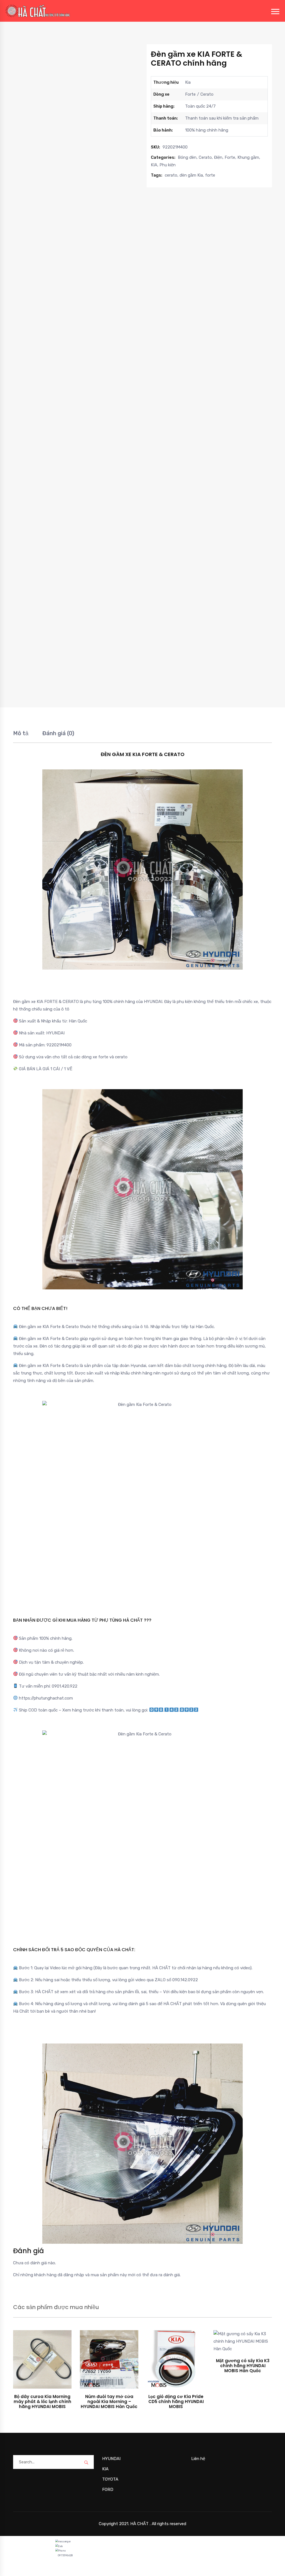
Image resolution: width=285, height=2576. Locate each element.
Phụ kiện (168, 165)
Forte (230, 157)
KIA (154, 165)
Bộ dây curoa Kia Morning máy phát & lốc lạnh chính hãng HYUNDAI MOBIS (42, 2402)
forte (210, 175)
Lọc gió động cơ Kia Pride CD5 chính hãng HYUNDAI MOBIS (176, 2402)
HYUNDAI (111, 2459)
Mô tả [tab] (21, 733)
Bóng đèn (187, 157)
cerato (171, 175)
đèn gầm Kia (191, 175)
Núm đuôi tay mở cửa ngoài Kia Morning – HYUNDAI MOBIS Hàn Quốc (109, 2402)
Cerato (205, 157)
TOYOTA (110, 2479)
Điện (218, 157)
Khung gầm (248, 157)
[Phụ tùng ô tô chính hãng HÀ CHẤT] (38, 11)
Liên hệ (198, 2459)
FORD (108, 2490)
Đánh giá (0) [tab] (58, 733)
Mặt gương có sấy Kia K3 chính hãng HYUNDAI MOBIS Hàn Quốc (243, 2366)
